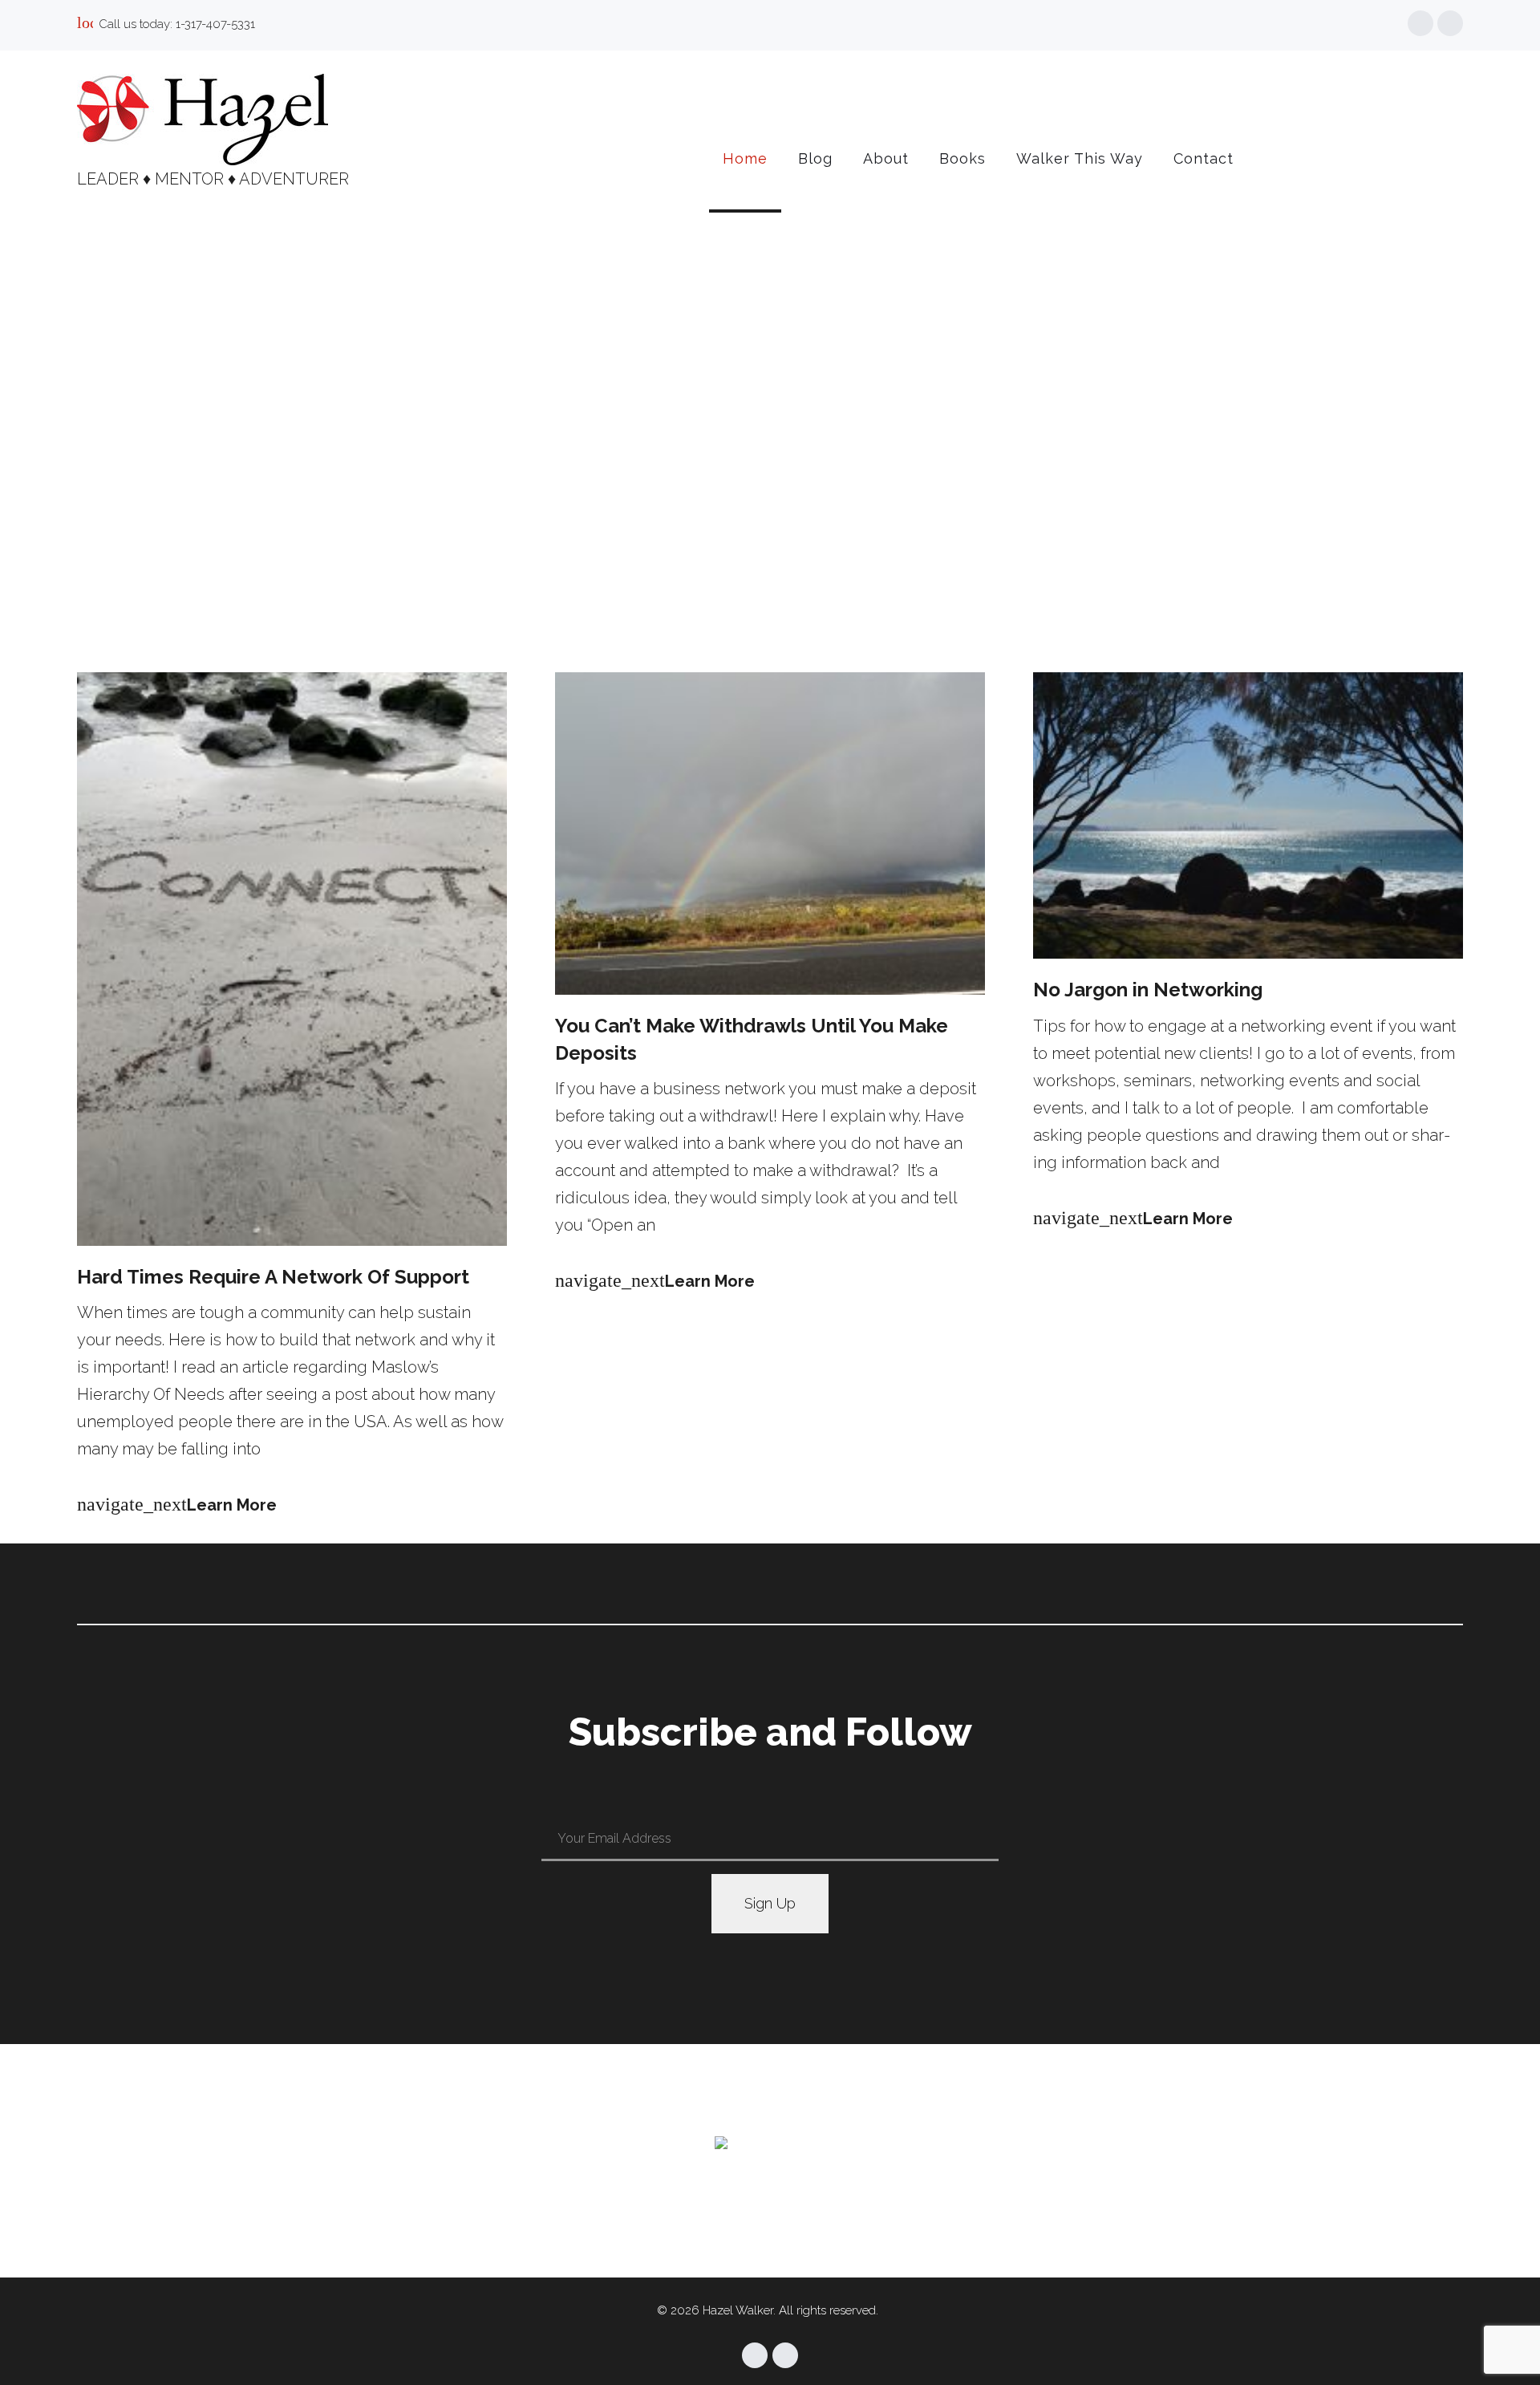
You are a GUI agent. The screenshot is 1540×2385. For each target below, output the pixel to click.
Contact (1204, 158)
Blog (815, 158)
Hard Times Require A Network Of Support (273, 1277)
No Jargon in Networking (1148, 990)
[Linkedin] (1450, 23)
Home (745, 158)
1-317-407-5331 (215, 24)
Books (962, 158)
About (886, 158)
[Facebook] (1420, 23)
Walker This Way (1080, 158)
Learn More (177, 1505)
